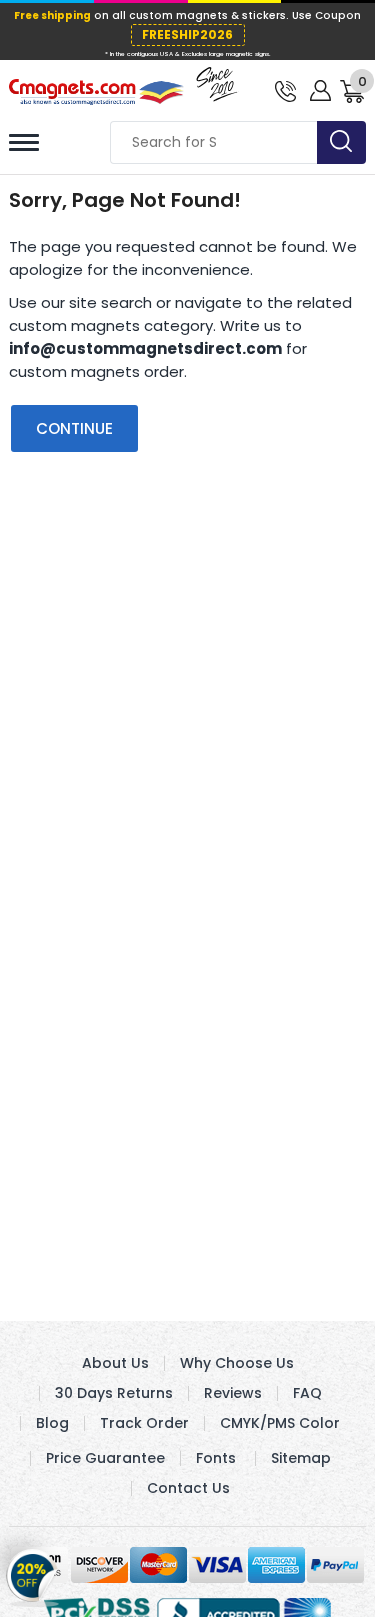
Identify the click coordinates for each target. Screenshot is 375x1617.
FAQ (307, 1393)
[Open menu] (24, 142)
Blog (52, 1423)
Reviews (233, 1393)
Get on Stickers (32, 1573)
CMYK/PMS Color (280, 1423)
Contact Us (188, 1488)
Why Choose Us (237, 1363)
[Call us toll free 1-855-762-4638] (285, 89)
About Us (115, 1363)
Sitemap (301, 1458)
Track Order (144, 1423)
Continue (74, 428)
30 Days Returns (114, 1393)
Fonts (216, 1458)
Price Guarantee (105, 1458)
